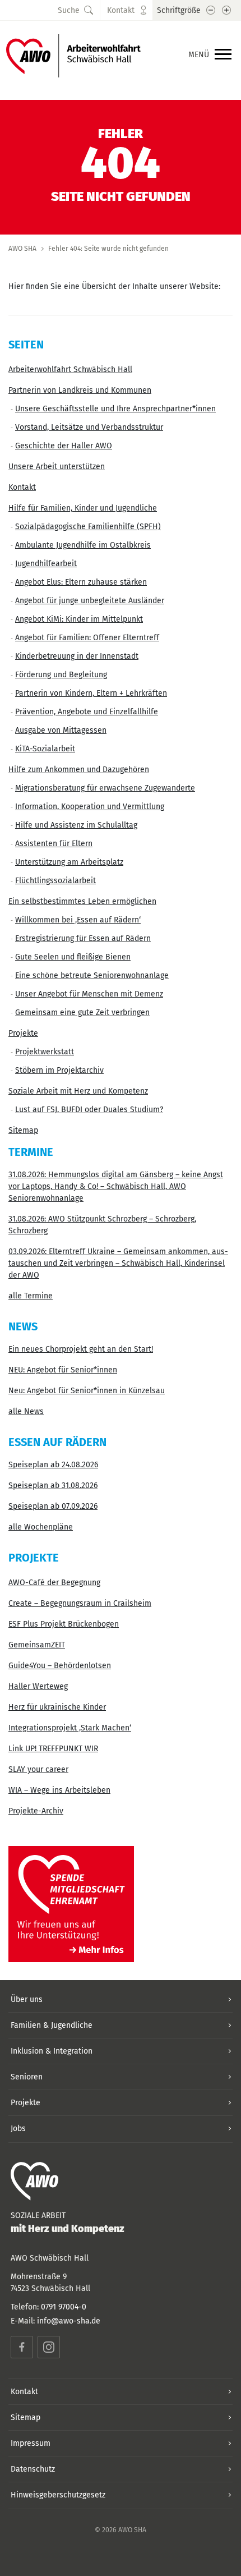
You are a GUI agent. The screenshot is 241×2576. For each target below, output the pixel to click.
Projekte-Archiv (36, 1811)
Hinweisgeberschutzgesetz (58, 2495)
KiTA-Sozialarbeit (45, 749)
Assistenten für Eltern (54, 844)
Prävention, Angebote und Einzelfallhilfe (87, 712)
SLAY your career (38, 1769)
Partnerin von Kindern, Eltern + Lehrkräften (91, 693)
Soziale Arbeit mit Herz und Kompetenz (78, 1091)
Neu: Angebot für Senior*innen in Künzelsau (87, 1391)
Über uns (27, 1999)
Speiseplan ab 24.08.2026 (53, 1465)
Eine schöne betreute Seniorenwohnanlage (92, 975)
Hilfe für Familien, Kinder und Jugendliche (83, 508)
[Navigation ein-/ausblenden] (223, 55)
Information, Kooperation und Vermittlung (90, 807)
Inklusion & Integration (52, 2051)
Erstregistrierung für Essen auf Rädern (83, 938)
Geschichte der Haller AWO (64, 446)
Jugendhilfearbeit (46, 564)
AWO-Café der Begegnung (54, 1583)
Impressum (31, 2443)
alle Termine (31, 1296)
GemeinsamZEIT (37, 1645)
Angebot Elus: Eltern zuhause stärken (81, 582)
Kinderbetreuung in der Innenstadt (77, 656)
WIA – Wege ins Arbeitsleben (59, 1790)
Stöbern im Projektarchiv (59, 1070)
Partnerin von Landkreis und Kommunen (80, 390)
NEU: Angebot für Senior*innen (63, 1370)
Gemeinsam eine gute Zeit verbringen (82, 1013)
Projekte (23, 1033)
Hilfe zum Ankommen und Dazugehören (79, 770)
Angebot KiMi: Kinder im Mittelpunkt (79, 619)
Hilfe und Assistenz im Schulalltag (76, 825)
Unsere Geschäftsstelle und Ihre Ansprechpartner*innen (115, 409)
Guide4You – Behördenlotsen (60, 1666)
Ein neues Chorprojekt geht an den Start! (81, 1349)
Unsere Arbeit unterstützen (57, 467)
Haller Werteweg (38, 1686)
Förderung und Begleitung (61, 675)
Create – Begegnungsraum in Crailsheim (80, 1603)
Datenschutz (33, 2469)
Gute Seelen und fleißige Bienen (73, 957)
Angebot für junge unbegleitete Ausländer (90, 601)
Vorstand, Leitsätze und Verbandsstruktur (89, 427)
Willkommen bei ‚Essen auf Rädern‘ (78, 920)
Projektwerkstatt (45, 1052)
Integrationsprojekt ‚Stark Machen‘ (70, 1728)
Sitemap (23, 1130)
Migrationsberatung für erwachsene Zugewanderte (105, 788)
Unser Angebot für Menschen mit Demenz (89, 994)
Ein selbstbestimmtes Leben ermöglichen (82, 901)
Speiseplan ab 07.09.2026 (53, 1506)
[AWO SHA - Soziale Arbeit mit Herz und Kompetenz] (73, 55)
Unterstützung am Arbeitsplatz (69, 862)
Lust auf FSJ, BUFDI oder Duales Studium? (89, 1110)
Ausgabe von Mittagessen (61, 730)
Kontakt (22, 487)
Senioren (27, 2077)
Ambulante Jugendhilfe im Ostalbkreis (83, 545)
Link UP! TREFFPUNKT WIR (53, 1749)
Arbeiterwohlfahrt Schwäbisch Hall (70, 369)
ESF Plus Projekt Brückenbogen (64, 1624)
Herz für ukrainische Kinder (57, 1707)
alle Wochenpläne (41, 1527)
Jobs (18, 2129)
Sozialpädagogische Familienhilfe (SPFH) (88, 527)
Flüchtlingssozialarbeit (55, 881)
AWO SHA (22, 249)
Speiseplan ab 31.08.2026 (53, 1486)
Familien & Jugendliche (52, 2025)
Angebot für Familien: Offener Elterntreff (87, 638)
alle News (26, 1411)
